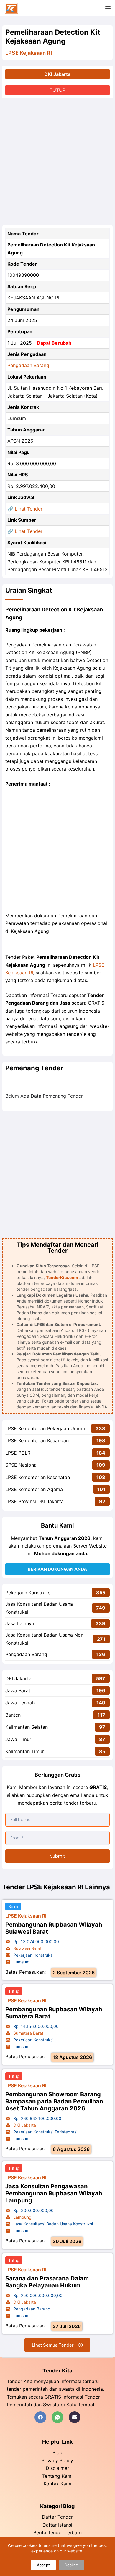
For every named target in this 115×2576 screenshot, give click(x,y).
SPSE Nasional (22, 1465)
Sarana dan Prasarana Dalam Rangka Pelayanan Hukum (47, 2282)
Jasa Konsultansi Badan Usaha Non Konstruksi (44, 1639)
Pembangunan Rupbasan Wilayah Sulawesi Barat (54, 1928)
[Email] (75, 2417)
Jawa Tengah (20, 1703)
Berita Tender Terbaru (57, 2532)
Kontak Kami (57, 2484)
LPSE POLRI (18, 1453)
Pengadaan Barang (28, 365)
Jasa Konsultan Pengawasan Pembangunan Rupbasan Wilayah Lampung (54, 2193)
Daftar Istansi (57, 2525)
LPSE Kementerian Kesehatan (38, 1477)
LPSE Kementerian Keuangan (37, 1440)
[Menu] (108, 8)
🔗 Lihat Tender (25, 509)
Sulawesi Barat (27, 1948)
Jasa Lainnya (20, 1623)
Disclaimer (57, 2468)
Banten (13, 1715)
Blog (57, 2452)
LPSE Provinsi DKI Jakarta (34, 1501)
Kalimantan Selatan (27, 1727)
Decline (71, 2565)
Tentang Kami (57, 2476)
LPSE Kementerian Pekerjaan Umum (45, 1428)
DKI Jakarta (57, 74)
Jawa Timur (18, 1739)
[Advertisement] (57, 161)
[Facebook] (40, 2417)
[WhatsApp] (57, 2417)
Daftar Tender (57, 2517)
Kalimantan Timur (25, 1751)
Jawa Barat (18, 1690)
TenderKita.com (62, 1277)
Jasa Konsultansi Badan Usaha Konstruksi (39, 1608)
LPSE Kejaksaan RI (29, 53)
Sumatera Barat (28, 2033)
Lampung (22, 2217)
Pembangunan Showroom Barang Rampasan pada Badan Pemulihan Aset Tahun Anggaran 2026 (54, 2101)
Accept (43, 2565)
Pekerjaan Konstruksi (28, 1593)
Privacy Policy (57, 2460)
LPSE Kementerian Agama (34, 1489)
